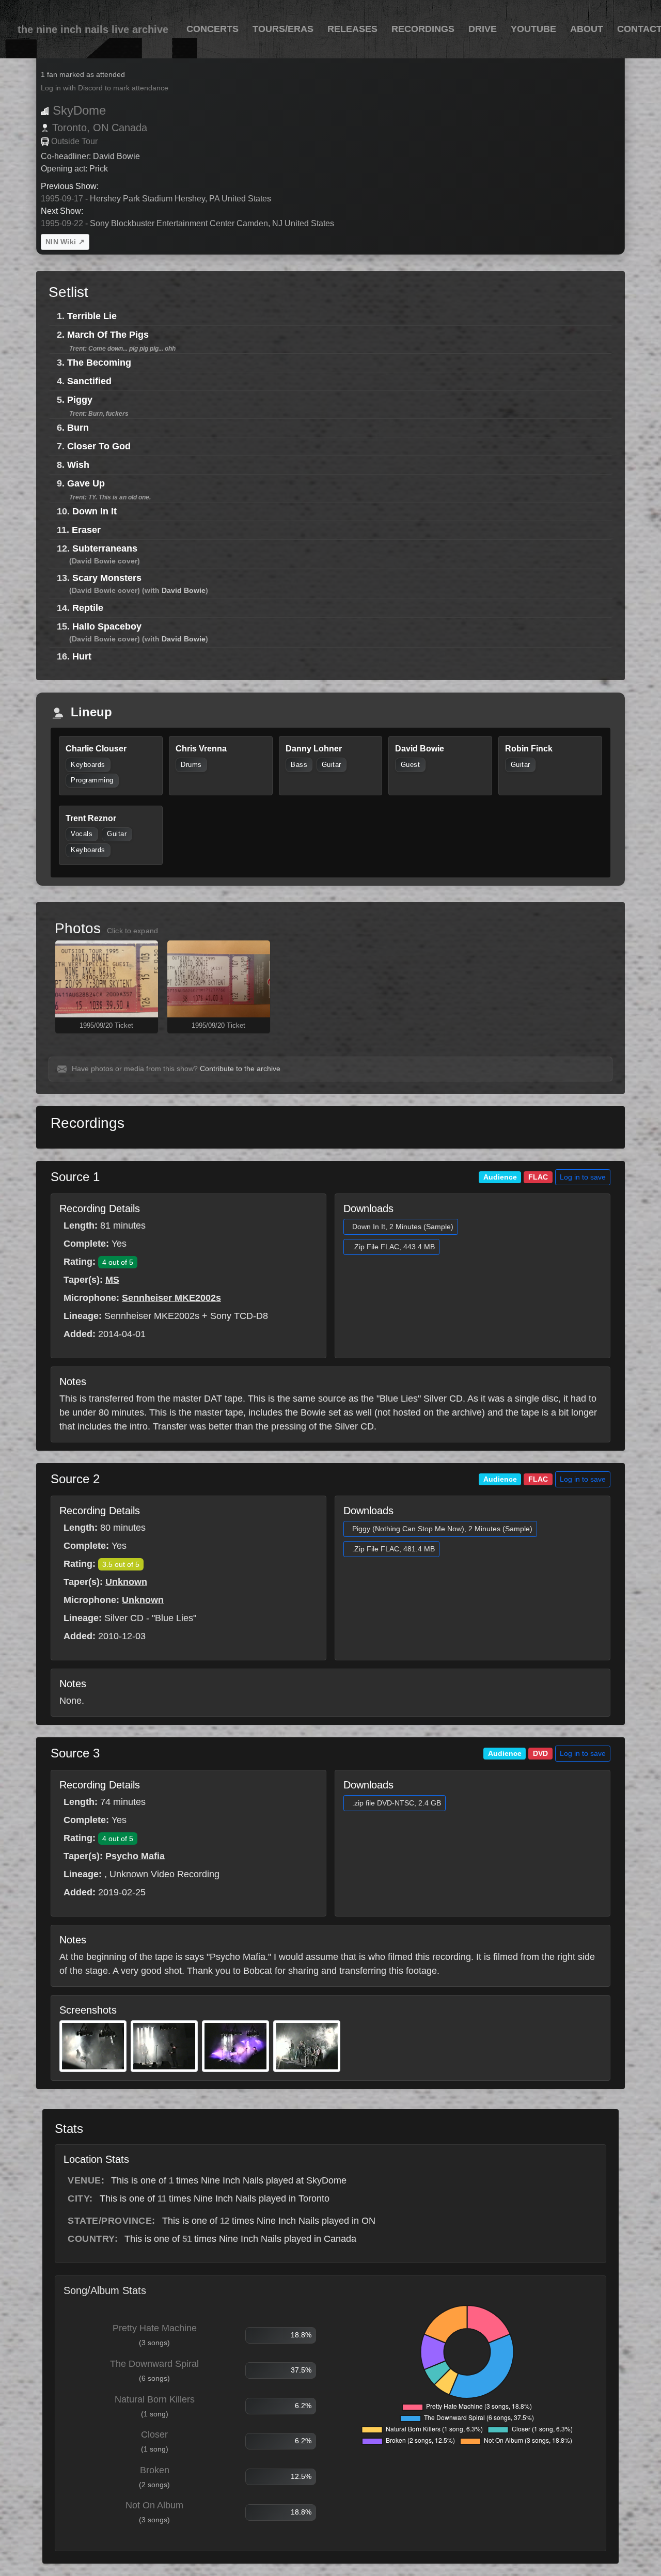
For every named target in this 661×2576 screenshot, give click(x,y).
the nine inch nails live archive (93, 29)
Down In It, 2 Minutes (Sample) (403, 1227)
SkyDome (79, 110)
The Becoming (99, 363)
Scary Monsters (107, 578)
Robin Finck (529, 749)
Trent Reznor (91, 818)
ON (101, 128)
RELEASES (352, 29)
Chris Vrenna (201, 749)
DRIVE (483, 29)
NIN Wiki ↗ (65, 242)
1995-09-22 (62, 223)
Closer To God (99, 446)
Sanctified (89, 381)
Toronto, (71, 128)
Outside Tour (74, 141)
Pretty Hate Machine (155, 2328)
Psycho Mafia (135, 1856)
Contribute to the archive (240, 1069)
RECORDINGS (423, 29)
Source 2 (75, 1479)
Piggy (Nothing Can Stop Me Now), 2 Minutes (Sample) (442, 1529)
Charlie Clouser (96, 749)
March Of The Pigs (108, 335)
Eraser (86, 530)
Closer (154, 2434)
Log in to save (583, 1177)
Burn (78, 428)
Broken (155, 2470)
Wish (78, 465)
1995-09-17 (62, 199)
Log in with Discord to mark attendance (105, 88)
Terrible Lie (92, 316)
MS (112, 1280)
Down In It (95, 511)
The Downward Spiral (154, 2364)
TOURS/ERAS (283, 29)
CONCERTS (213, 29)
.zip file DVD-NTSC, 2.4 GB (397, 1803)
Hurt (82, 656)
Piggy (80, 400)
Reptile (88, 608)
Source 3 (75, 1753)
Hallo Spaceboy (107, 626)
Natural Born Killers (155, 2399)
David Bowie (184, 590)
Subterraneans (105, 548)
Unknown (126, 1582)
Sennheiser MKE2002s (171, 1298)
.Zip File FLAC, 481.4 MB (394, 1549)
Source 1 (75, 1177)
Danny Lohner (314, 749)
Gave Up (86, 483)
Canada (129, 128)
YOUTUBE (533, 29)
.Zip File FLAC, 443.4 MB (394, 1247)
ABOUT (587, 29)
